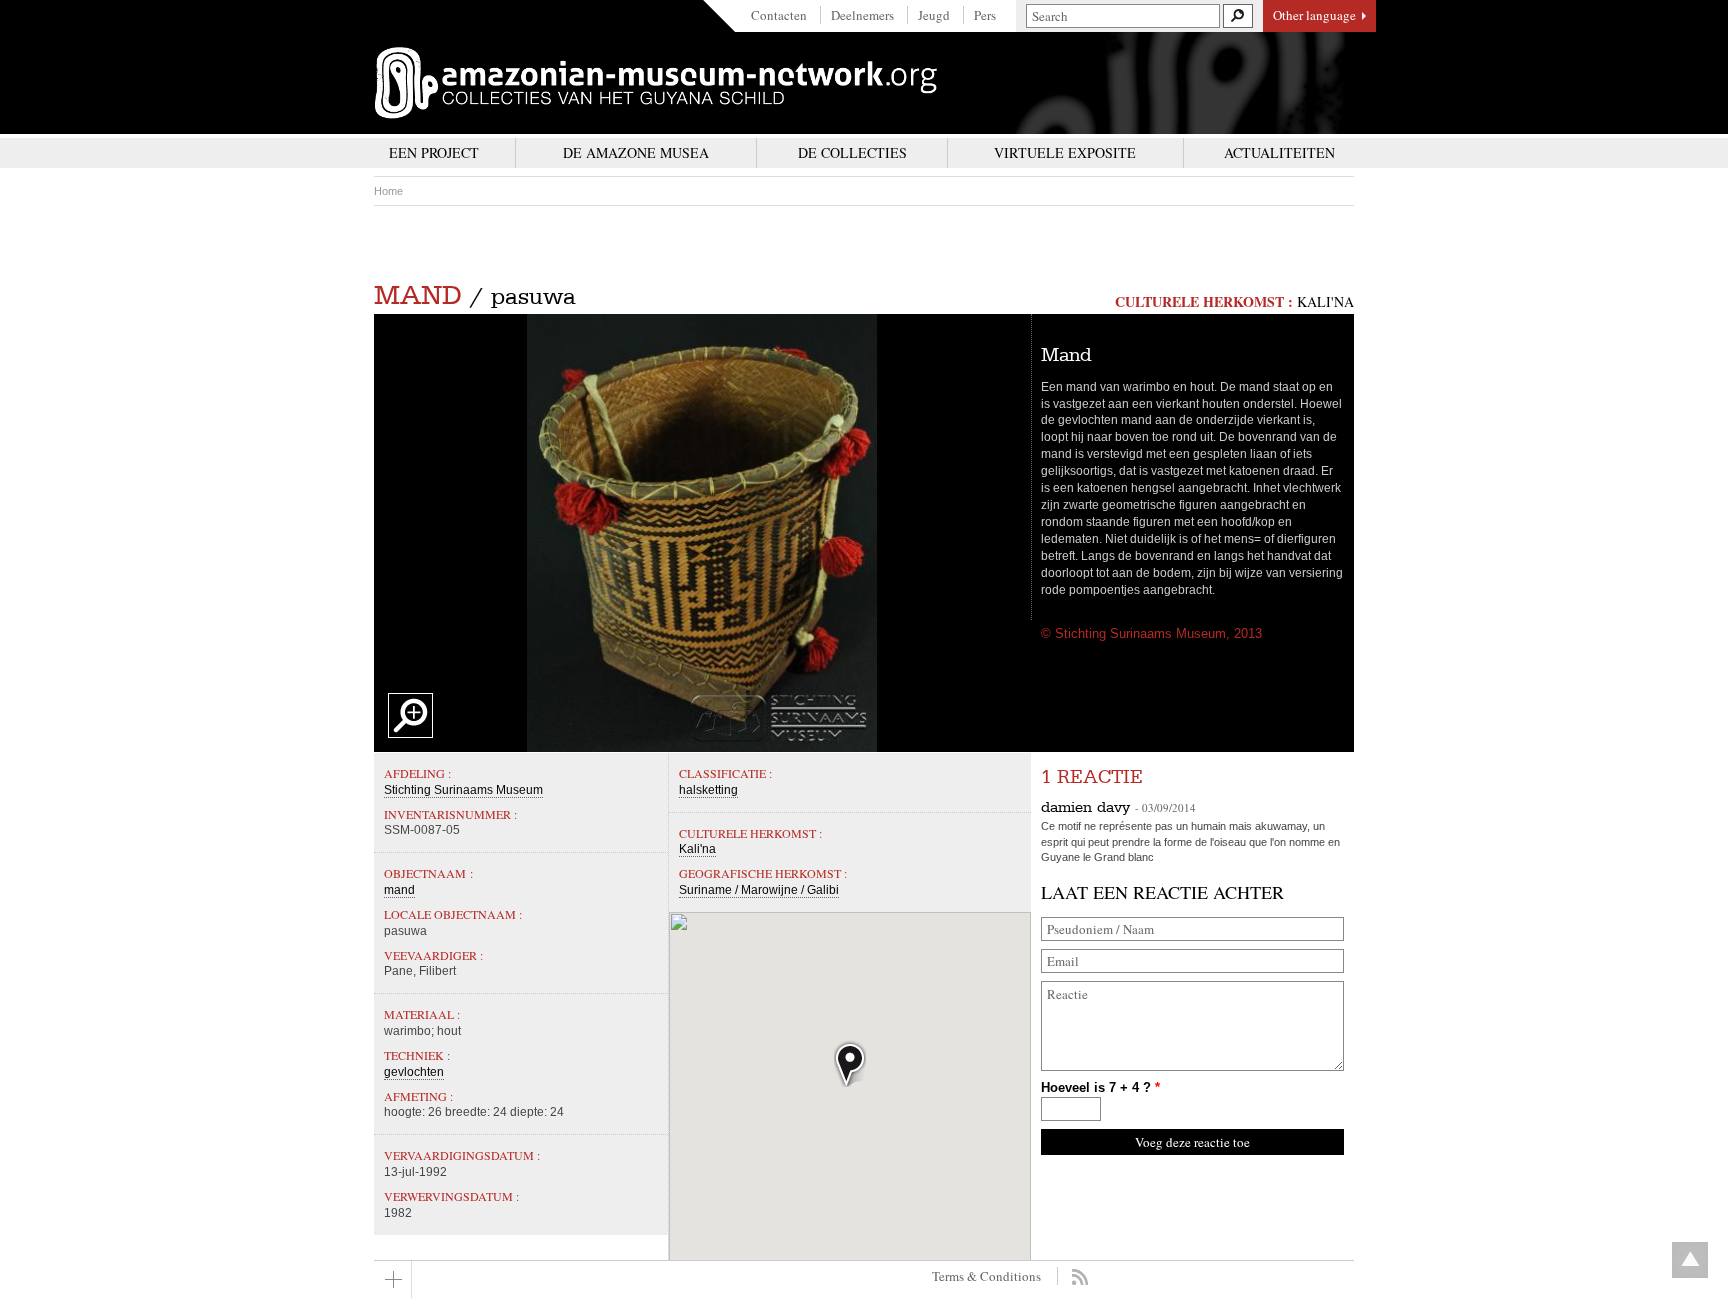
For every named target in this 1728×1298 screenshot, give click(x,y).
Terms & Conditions (986, 1276)
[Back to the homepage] (656, 83)
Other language (1314, 15)
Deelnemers (862, 15)
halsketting (708, 790)
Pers (985, 15)
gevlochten (414, 1072)
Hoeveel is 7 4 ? (1100, 1087)
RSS (1079, 1277)
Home (388, 191)
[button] (850, 1063)
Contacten (779, 15)
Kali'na (1325, 301)
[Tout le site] (393, 1279)
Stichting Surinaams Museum (463, 790)
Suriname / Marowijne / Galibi (759, 890)
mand (418, 295)
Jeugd (934, 15)
